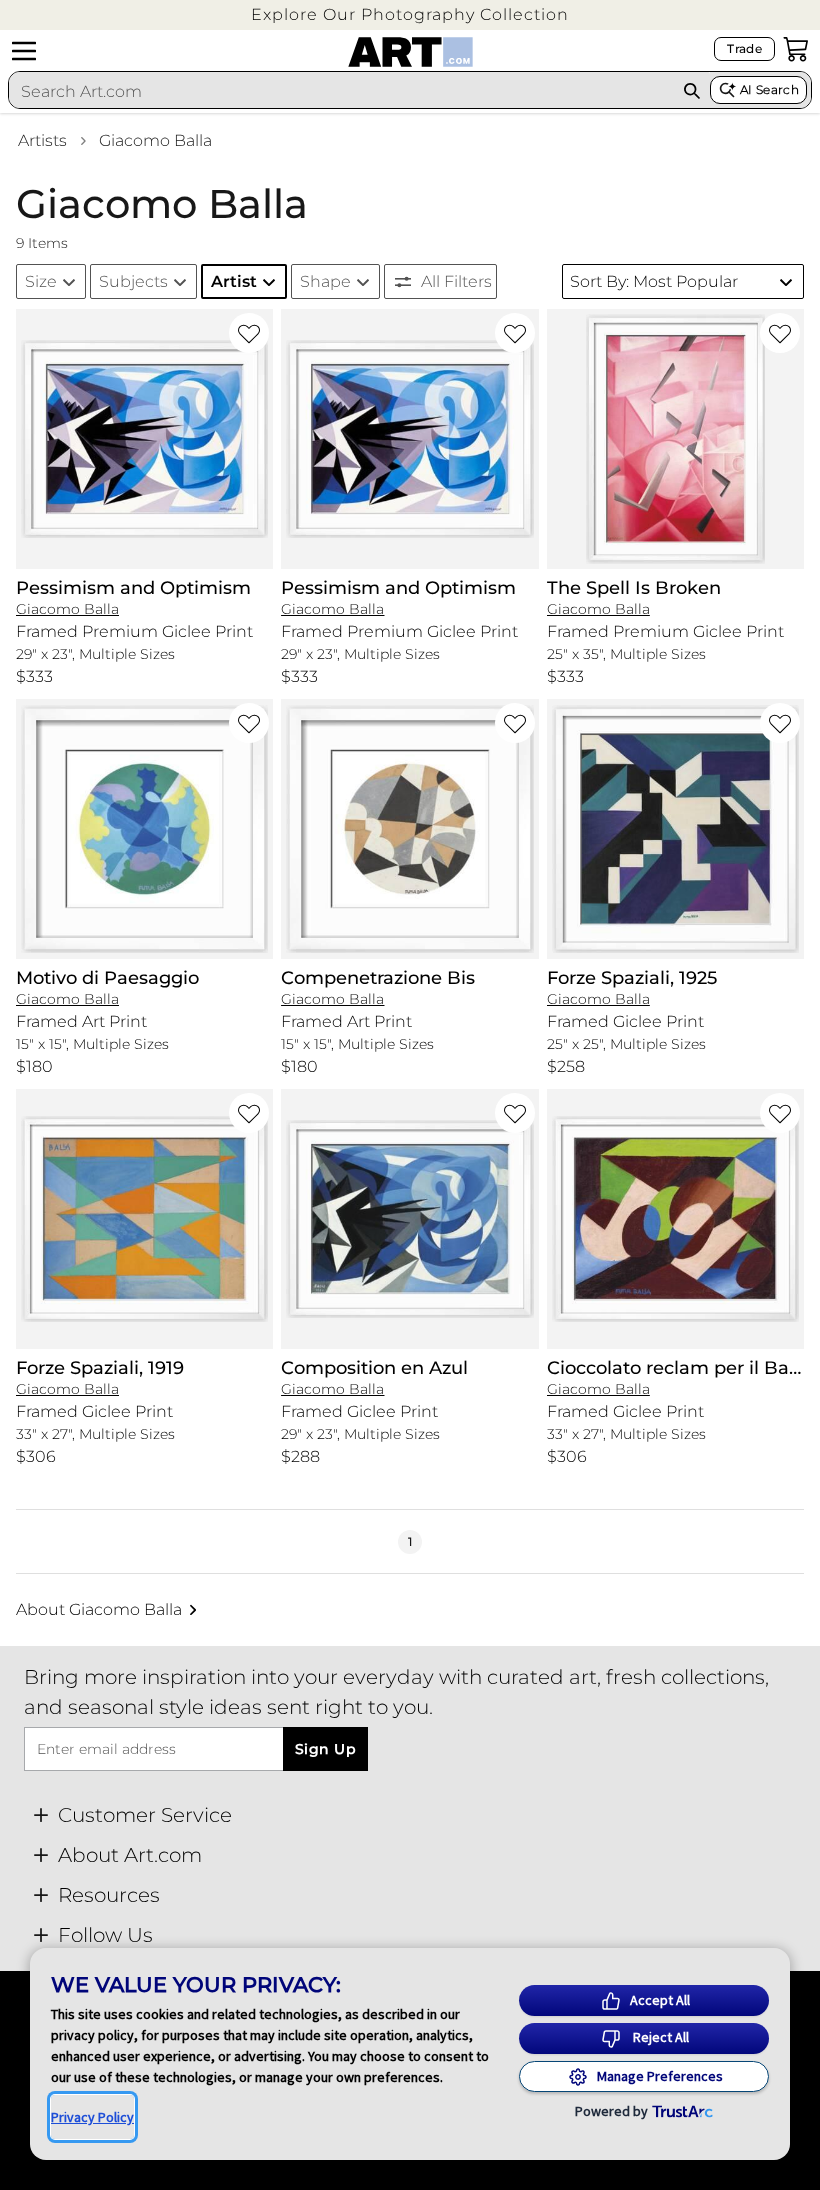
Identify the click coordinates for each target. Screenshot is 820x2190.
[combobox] (341, 91)
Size (41, 281)
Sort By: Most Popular (654, 281)
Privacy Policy (92, 2117)
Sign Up (325, 1749)
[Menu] (24, 51)
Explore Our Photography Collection (410, 14)
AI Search (769, 89)
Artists (42, 140)
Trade (744, 48)
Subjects (133, 281)
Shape (325, 281)
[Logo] (410, 52)
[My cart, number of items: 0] (796, 49)
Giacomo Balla (155, 140)
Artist (234, 281)
